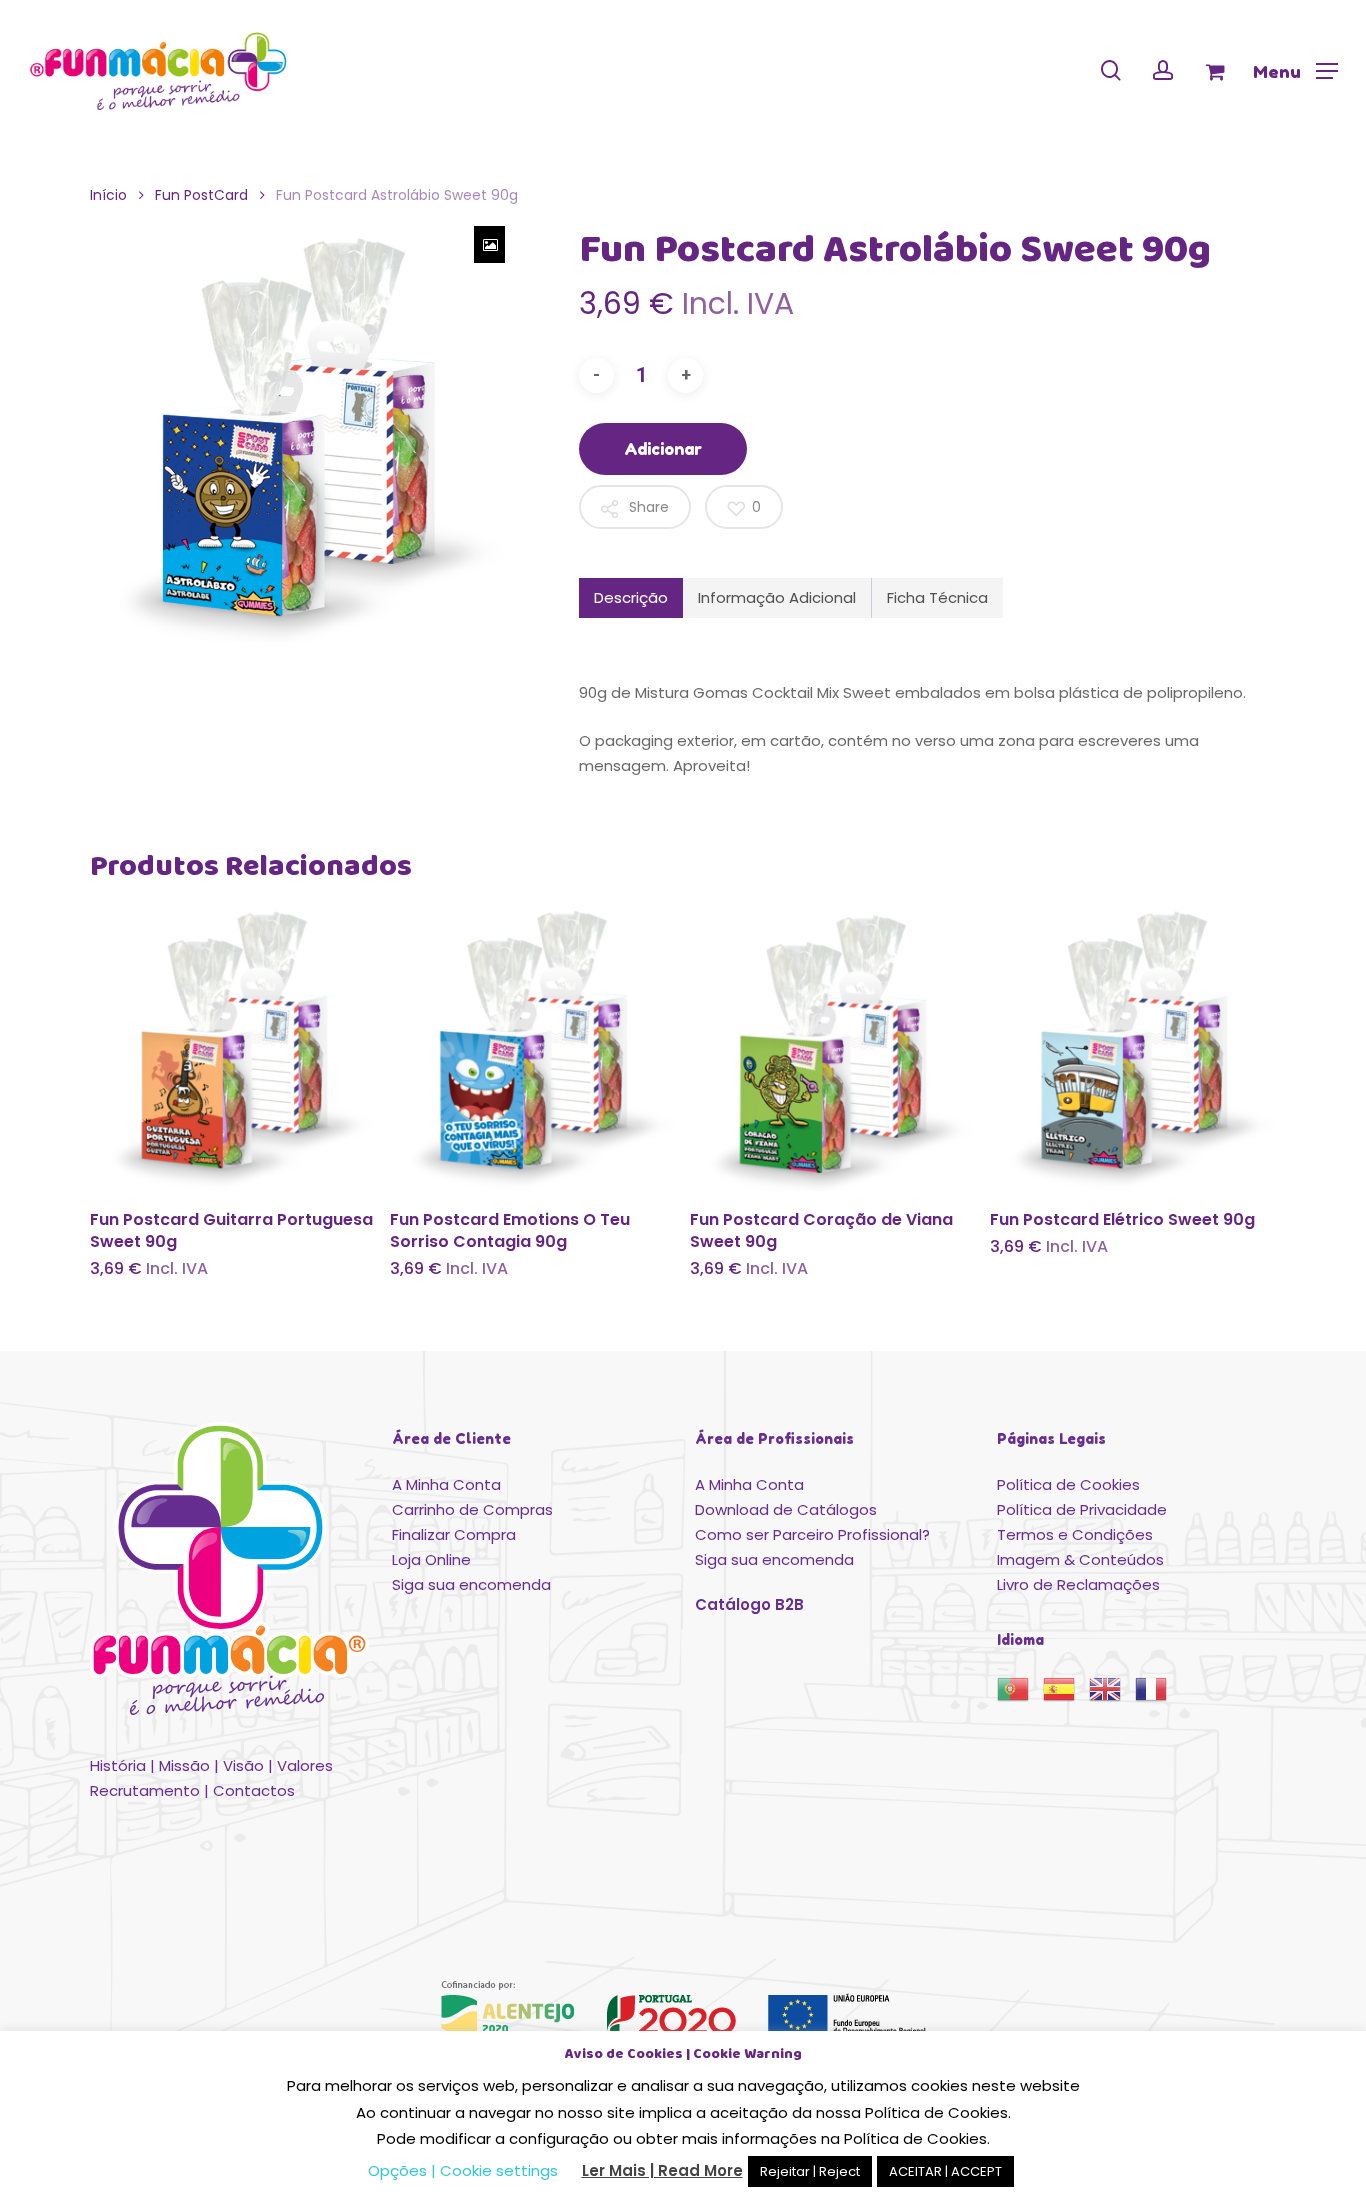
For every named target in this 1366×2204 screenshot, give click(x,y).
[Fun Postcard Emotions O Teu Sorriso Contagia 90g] (532, 1049)
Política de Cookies (1068, 1484)
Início (108, 195)
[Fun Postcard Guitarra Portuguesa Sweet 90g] (232, 1049)
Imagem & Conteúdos (1080, 1559)
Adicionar (663, 449)
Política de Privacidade (1082, 1509)
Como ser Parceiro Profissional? (812, 1534)
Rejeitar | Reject (810, 2171)
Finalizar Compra (454, 1534)
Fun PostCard (201, 195)
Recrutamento (145, 1790)
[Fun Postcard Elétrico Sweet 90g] (1132, 1049)
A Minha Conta (446, 1484)
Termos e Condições (1075, 1534)
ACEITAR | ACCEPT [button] (945, 2171)
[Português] (1020, 1694)
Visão (243, 1765)
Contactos (254, 1790)
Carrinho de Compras (472, 1509)
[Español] (1066, 1694)
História (118, 1765)
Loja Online (431, 1559)
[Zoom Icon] (490, 244)
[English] (1112, 1694)
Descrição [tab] (631, 597)
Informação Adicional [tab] (777, 597)
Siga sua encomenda (471, 1584)
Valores (305, 1765)
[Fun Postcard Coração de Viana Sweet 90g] (832, 1049)
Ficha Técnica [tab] (937, 597)
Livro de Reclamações (1078, 1584)
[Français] (1158, 1694)
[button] (1295, 70)
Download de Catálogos (786, 1509)
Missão (184, 1765)
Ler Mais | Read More (662, 2170)
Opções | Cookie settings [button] (463, 2170)
